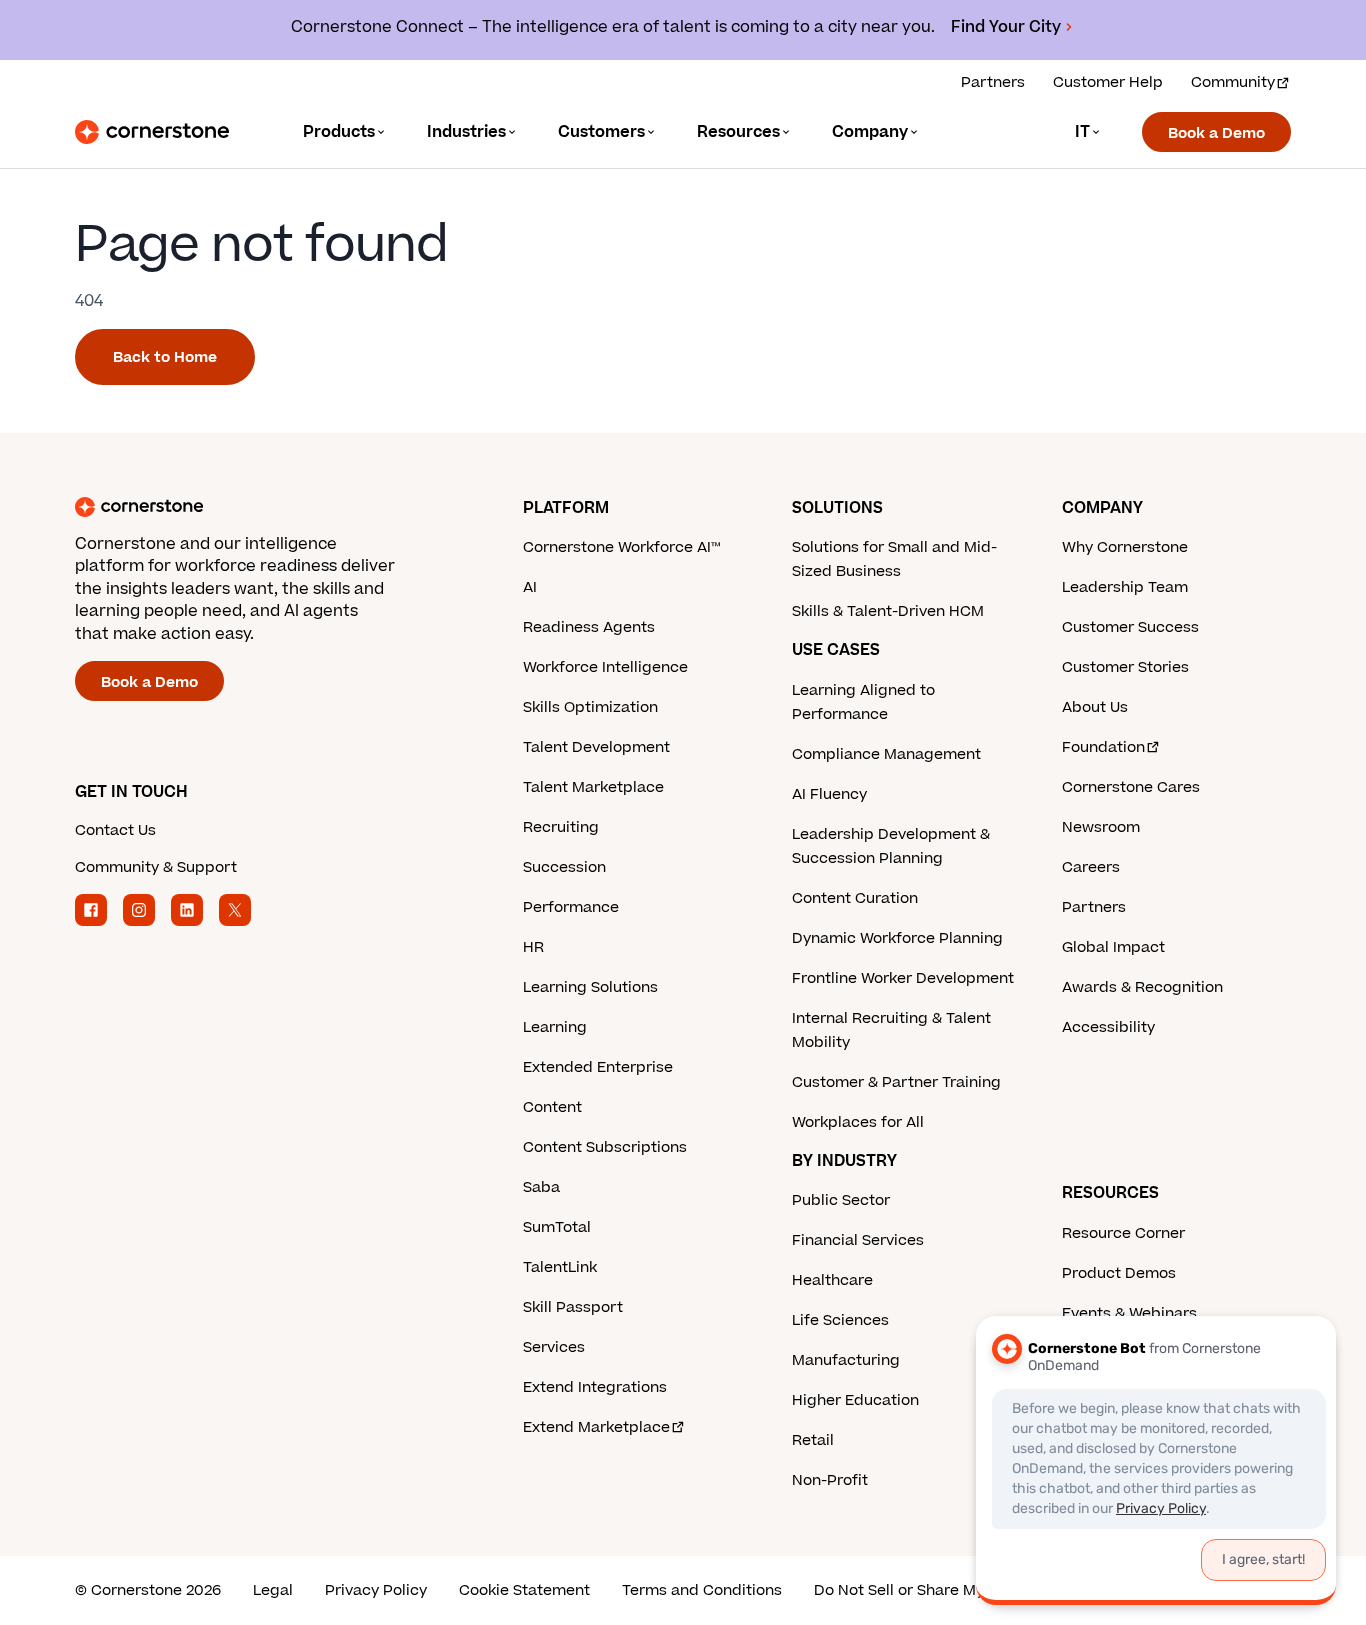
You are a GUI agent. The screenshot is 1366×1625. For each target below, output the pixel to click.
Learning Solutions (590, 987)
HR (533, 947)
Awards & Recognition (1142, 987)
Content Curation (855, 898)
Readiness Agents (589, 627)
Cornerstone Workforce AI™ (621, 547)
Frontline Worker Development (903, 978)
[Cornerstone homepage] (267, 507)
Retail (813, 1440)
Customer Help (1108, 82)
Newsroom (1101, 827)
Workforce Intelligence (605, 667)
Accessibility (1108, 1027)
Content (552, 1107)
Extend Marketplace (596, 1427)
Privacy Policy (376, 1590)
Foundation (1103, 747)
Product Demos (1119, 1273)
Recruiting (561, 827)
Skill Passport (573, 1307)
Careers (1091, 867)
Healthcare (832, 1280)
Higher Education (855, 1400)
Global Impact (1113, 947)
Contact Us (115, 830)
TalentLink (560, 1267)
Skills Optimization (590, 707)
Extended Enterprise (598, 1067)
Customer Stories (1125, 667)
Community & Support (156, 867)
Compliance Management (886, 754)
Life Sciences (840, 1320)
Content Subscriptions (605, 1147)
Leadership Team (1125, 587)
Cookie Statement (524, 1590)
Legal (273, 1590)
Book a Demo (1216, 133)
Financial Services (858, 1240)
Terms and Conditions (702, 1590)
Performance (571, 907)
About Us (1095, 707)
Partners (993, 82)
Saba (541, 1187)
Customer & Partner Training (896, 1082)
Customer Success (1130, 627)
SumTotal (557, 1227)
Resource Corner (1123, 1233)
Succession (564, 867)
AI (530, 587)
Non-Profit (830, 1480)
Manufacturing (846, 1360)
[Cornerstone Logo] (152, 132)
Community (1233, 82)
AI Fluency (829, 794)
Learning (555, 1027)
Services (554, 1347)
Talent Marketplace (593, 787)
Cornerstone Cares (1131, 787)
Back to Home (165, 357)
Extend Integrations (595, 1387)
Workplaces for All (858, 1122)
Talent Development (596, 747)
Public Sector (841, 1200)
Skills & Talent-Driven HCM (888, 611)
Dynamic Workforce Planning (897, 938)
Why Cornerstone (1125, 547)
